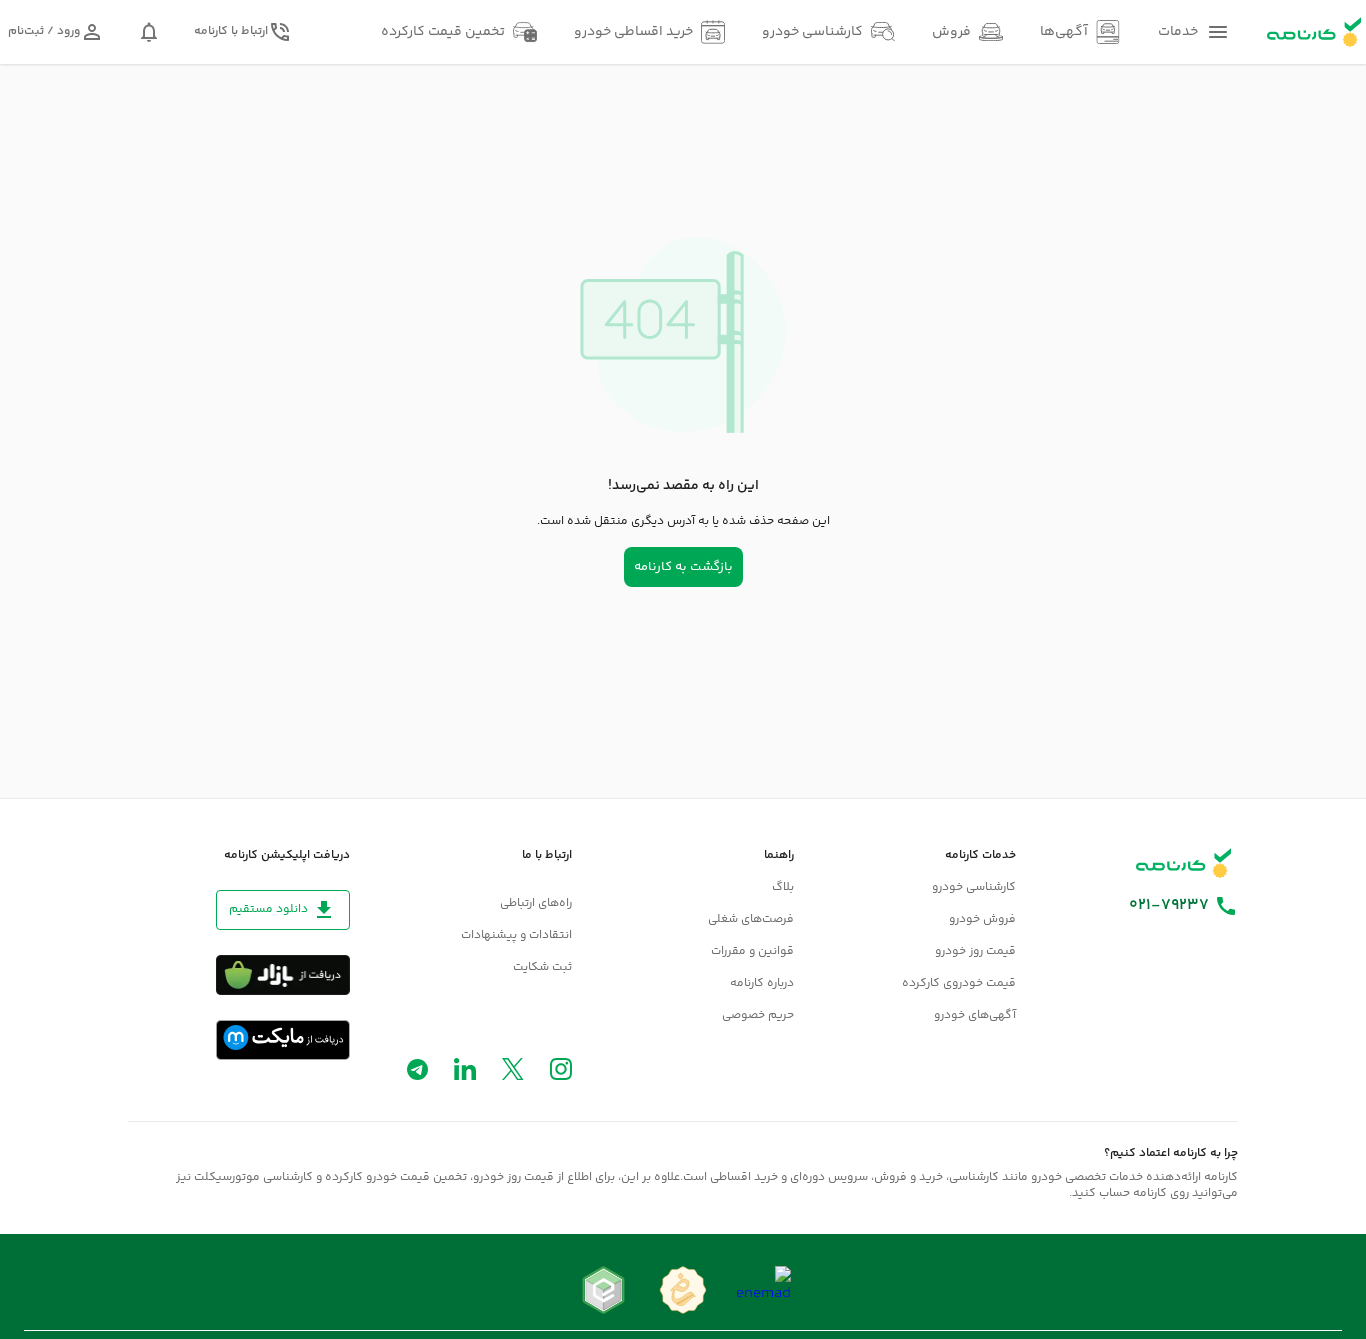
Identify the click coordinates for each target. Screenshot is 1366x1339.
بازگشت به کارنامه (683, 567)
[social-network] (561, 1073)
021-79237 (1169, 906)
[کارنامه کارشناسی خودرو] (1184, 863)
